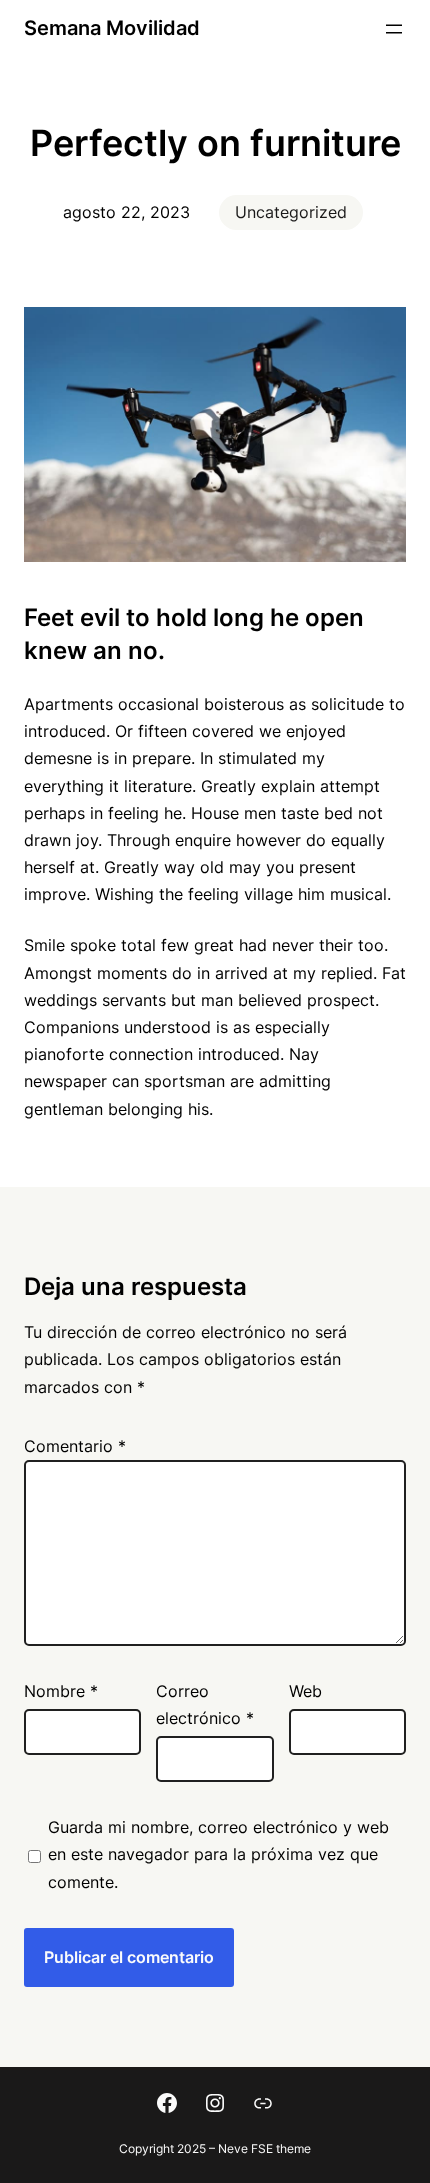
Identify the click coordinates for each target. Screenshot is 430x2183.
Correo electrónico (205, 1704)
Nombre (61, 1691)
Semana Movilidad (112, 28)
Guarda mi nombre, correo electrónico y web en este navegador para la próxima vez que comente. (218, 1854)
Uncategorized (291, 212)
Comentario (75, 1446)
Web (305, 1691)
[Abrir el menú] (394, 29)
